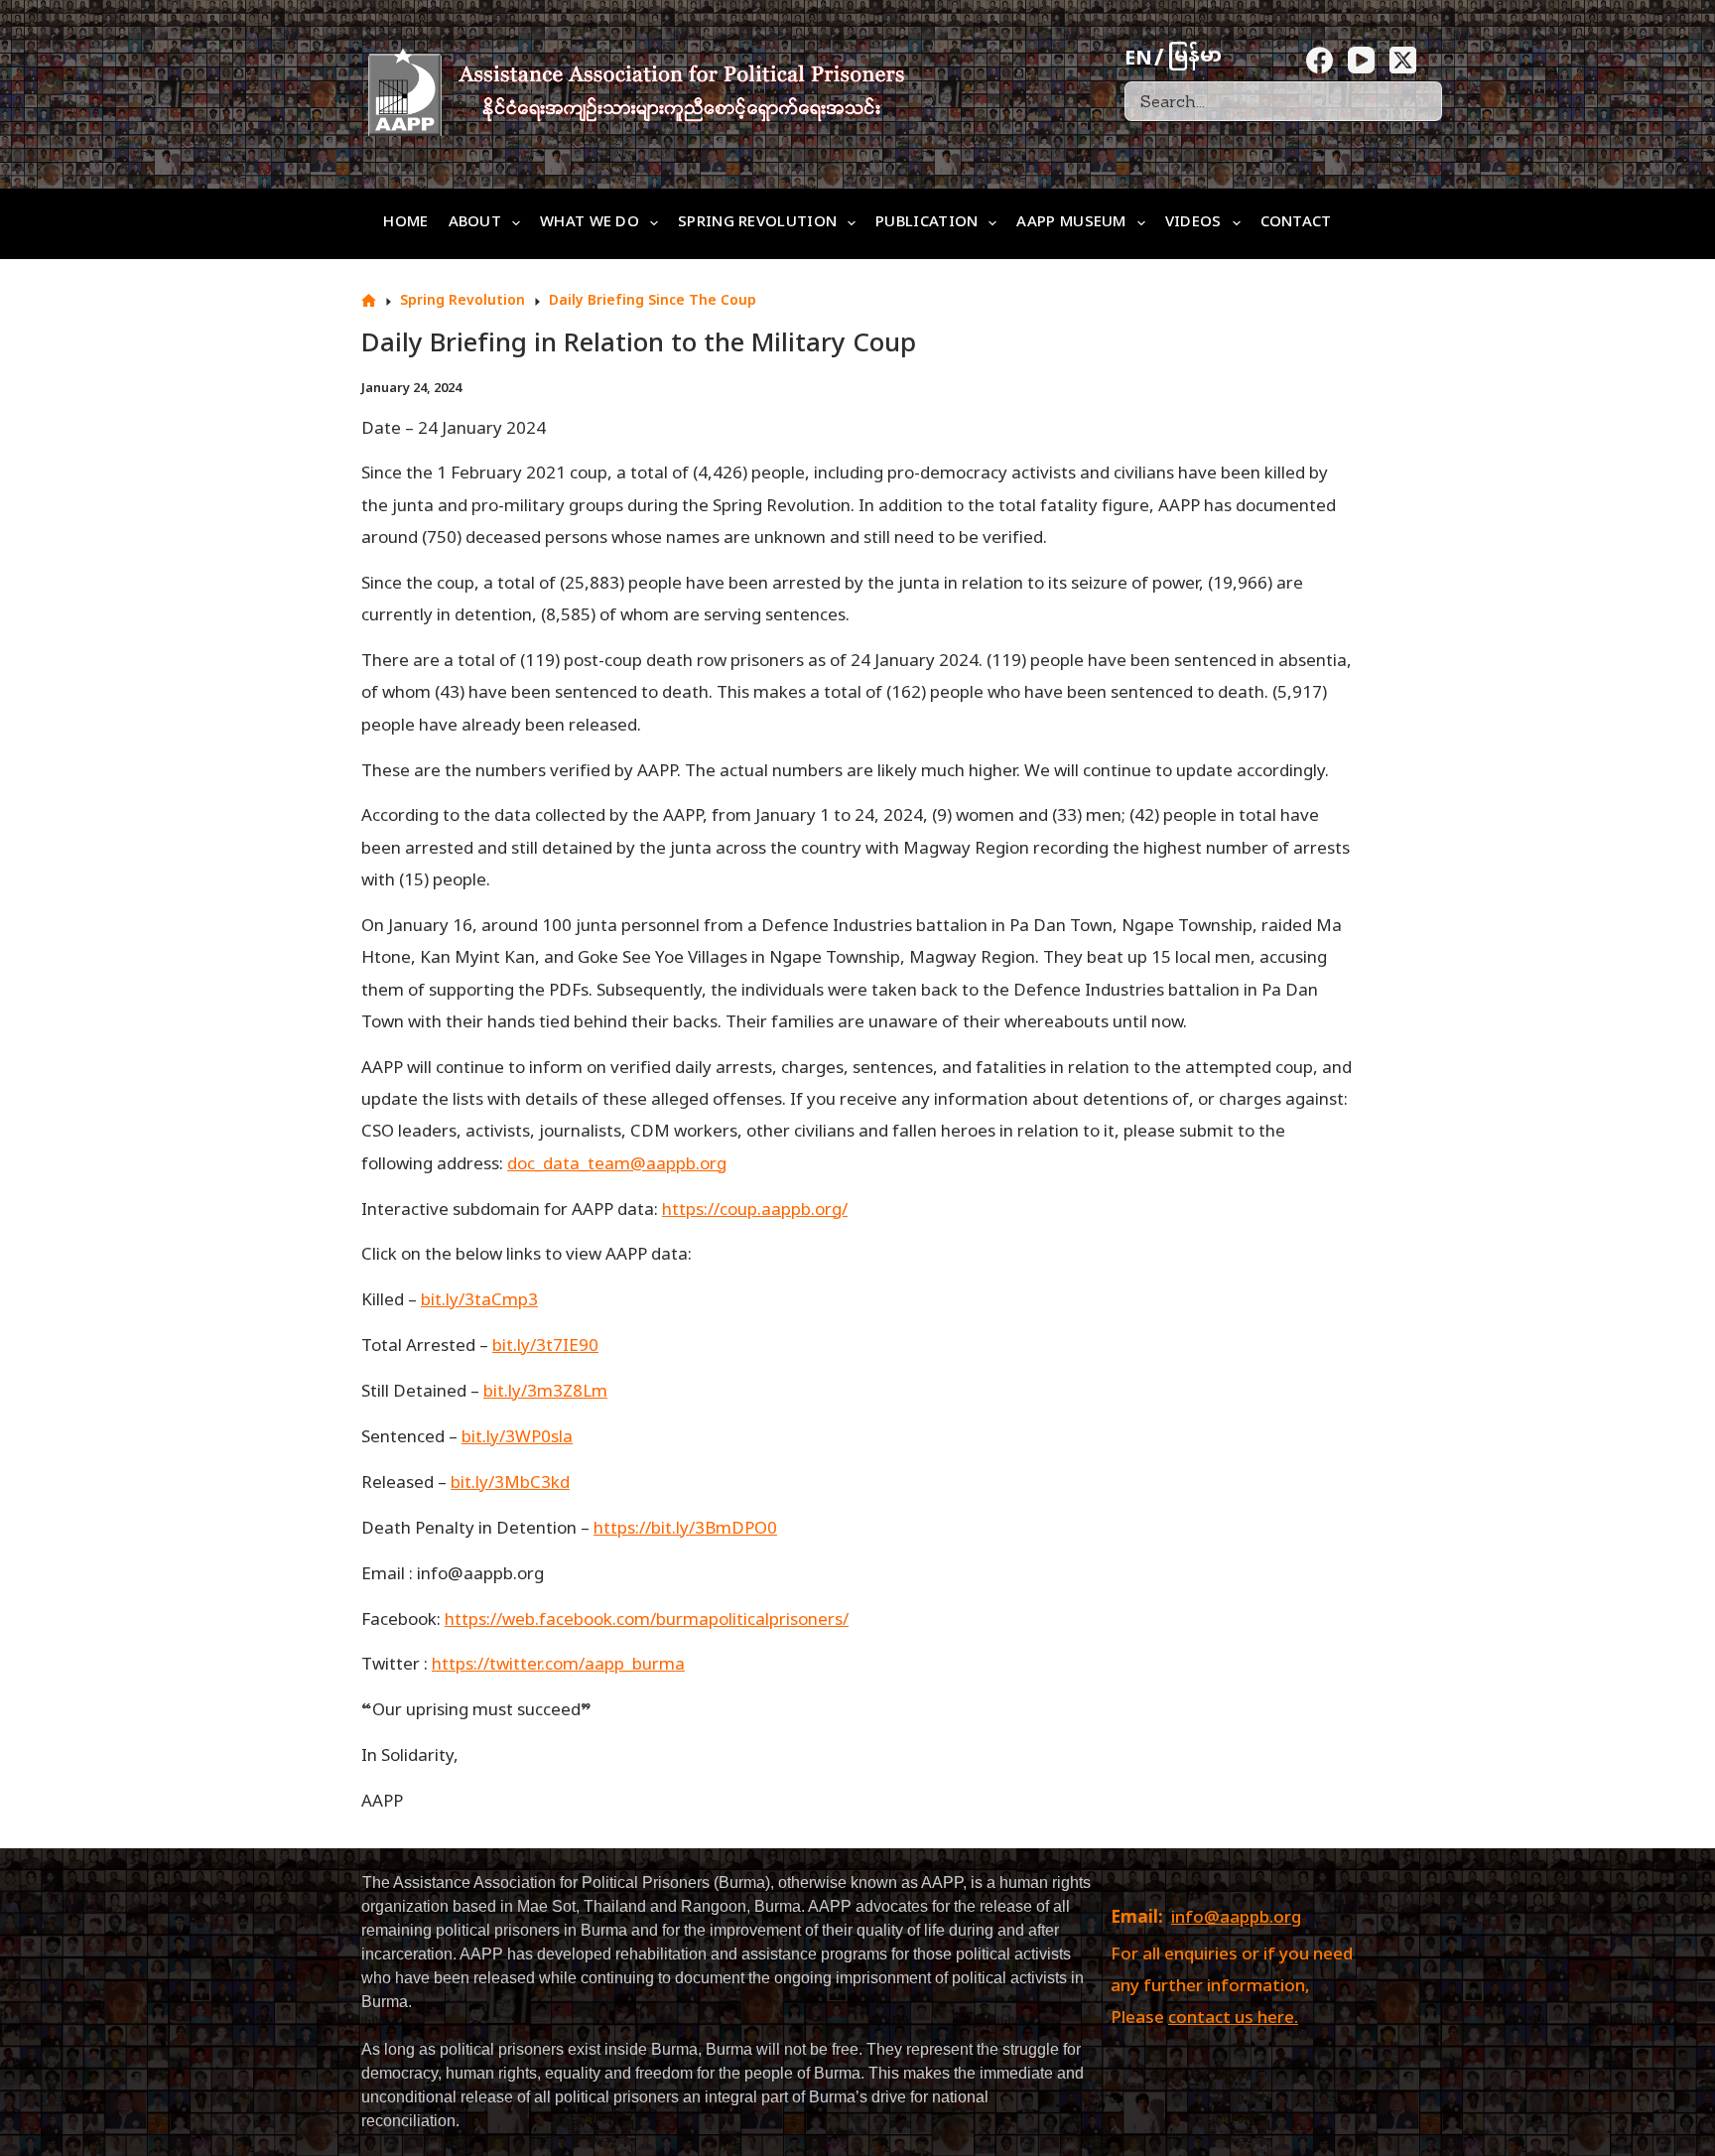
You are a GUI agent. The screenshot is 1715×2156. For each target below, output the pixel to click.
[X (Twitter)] (1403, 60)
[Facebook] (1319, 60)
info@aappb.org (1236, 1919)
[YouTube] (1361, 60)
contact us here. (1233, 2019)
